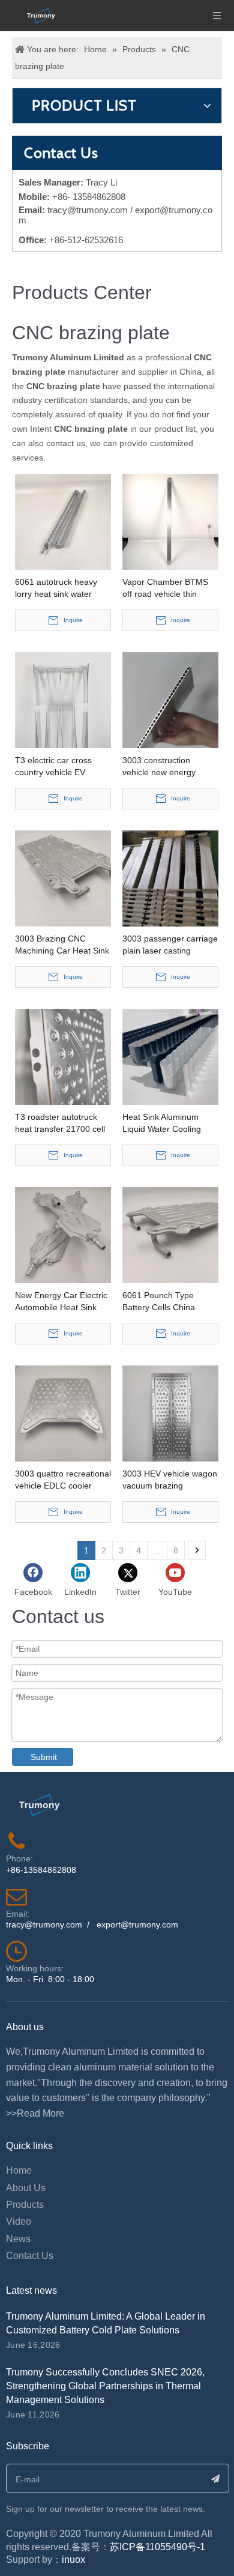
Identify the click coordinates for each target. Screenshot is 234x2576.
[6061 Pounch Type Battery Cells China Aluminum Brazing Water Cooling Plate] (170, 1235)
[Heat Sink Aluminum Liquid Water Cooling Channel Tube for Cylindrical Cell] (170, 1056)
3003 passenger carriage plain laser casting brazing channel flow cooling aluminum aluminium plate (170, 945)
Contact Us (30, 2256)
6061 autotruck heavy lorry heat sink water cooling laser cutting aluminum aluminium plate (56, 588)
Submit (44, 1757)
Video (19, 2221)
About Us (26, 2188)
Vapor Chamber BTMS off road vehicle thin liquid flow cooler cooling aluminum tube (169, 588)
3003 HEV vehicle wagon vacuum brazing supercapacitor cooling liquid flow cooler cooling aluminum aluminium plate (170, 1480)
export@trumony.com (137, 1924)
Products (25, 2205)
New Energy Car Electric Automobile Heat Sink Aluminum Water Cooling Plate (62, 1302)
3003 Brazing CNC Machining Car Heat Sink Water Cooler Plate (62, 945)
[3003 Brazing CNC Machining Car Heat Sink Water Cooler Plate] (63, 878)
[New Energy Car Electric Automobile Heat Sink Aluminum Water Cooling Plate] (63, 1235)
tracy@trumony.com (88, 210)
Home (19, 2170)
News (18, 2239)
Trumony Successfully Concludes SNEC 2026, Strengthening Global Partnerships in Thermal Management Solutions (105, 2386)
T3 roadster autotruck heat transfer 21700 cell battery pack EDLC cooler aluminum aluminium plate (60, 1123)
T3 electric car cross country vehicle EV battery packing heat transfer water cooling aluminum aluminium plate (56, 767)
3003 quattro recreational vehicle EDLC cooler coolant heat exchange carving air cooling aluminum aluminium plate (63, 1480)
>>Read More (35, 2113)
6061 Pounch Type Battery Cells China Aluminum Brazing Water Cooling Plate (169, 1302)
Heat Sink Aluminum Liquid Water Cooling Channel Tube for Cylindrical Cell (162, 1123)
